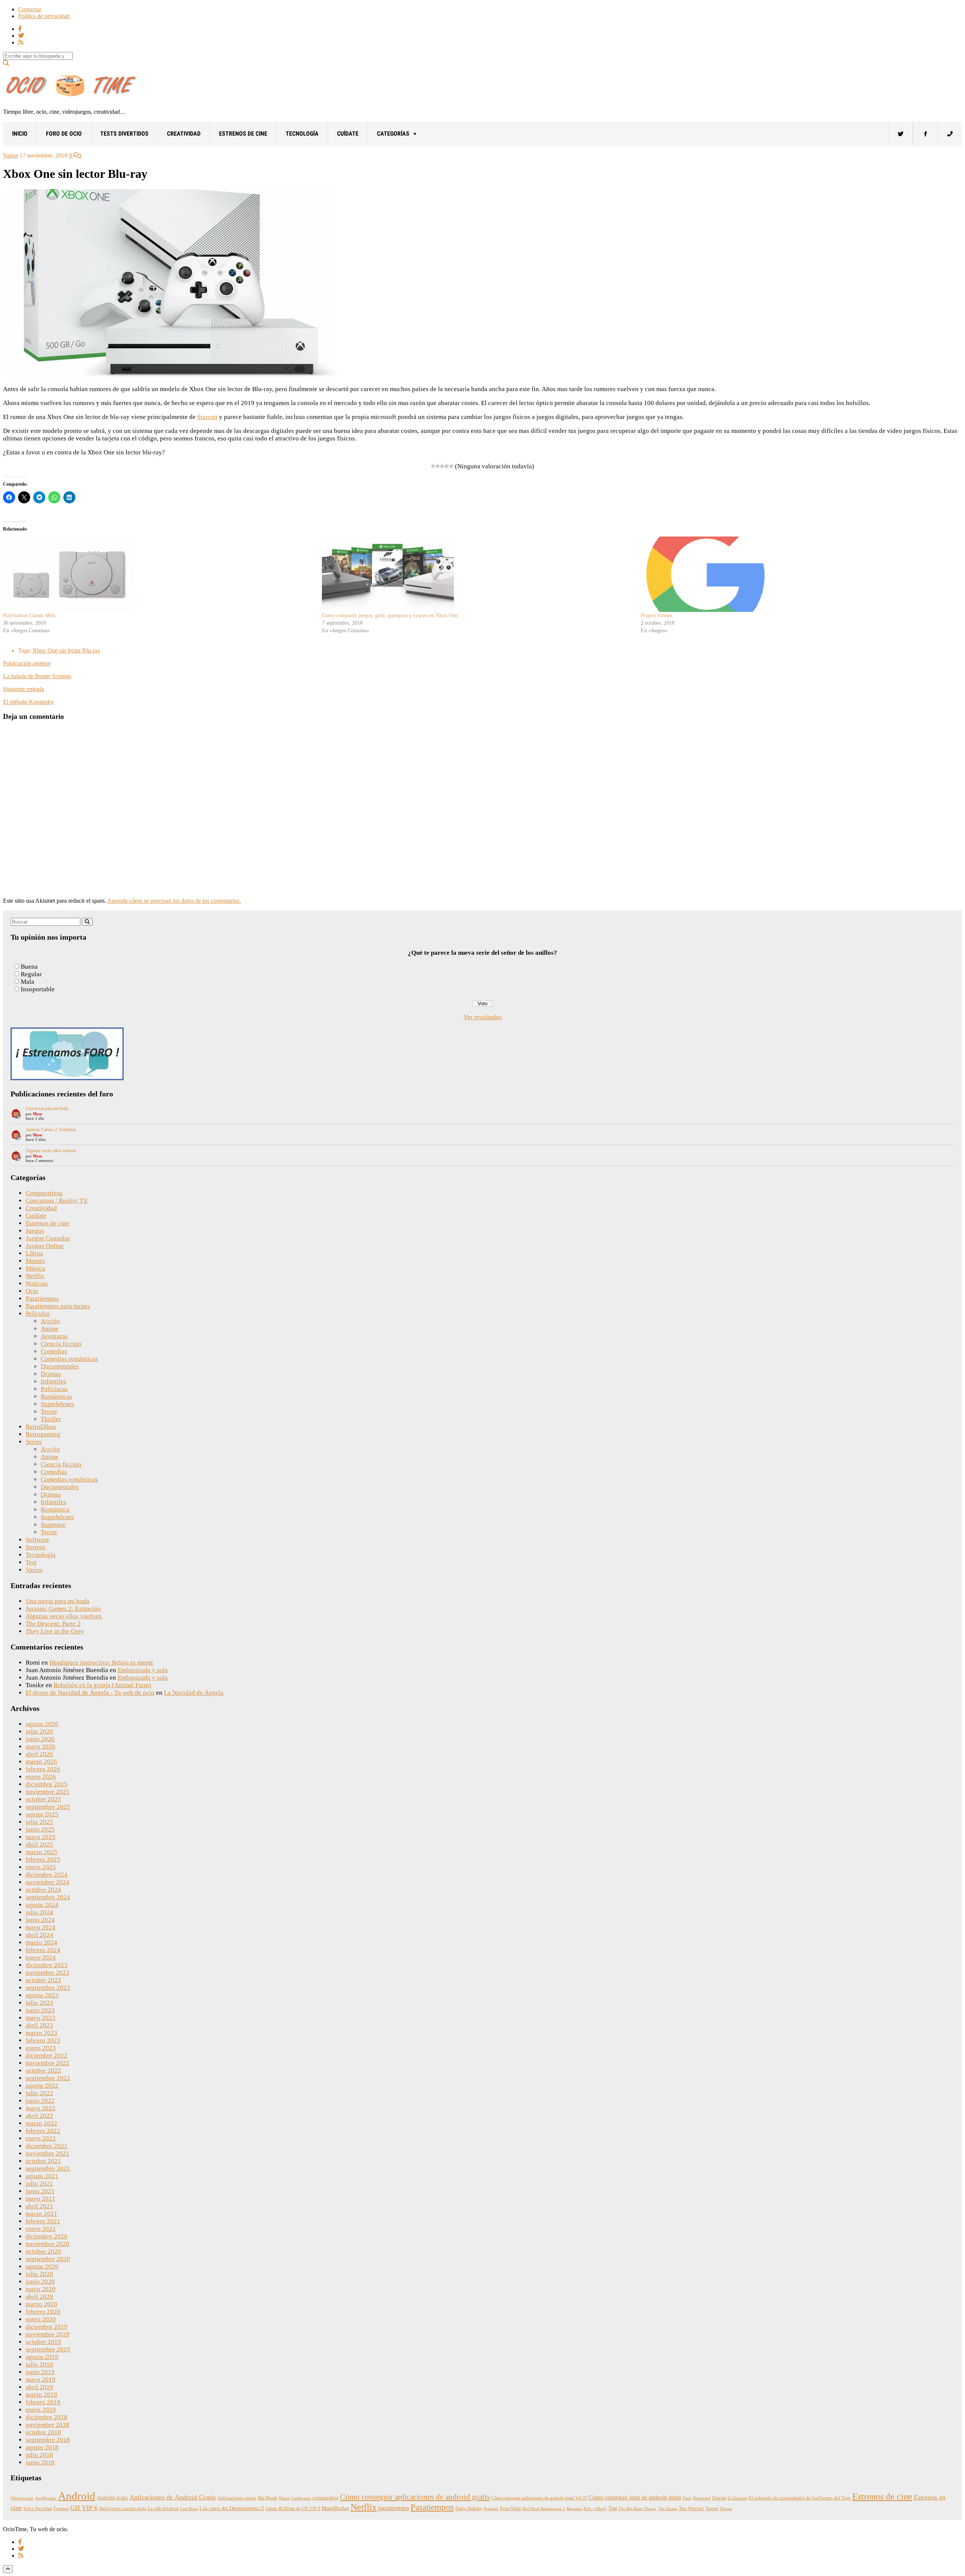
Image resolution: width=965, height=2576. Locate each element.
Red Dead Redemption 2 (544, 2509)
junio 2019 (40, 2372)
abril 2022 (39, 2116)
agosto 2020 (42, 2266)
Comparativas (44, 1193)
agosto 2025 (42, 1814)
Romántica (55, 1510)
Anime (50, 1329)
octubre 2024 (43, 1890)
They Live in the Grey (55, 1631)
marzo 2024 (41, 1942)
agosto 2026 (42, 1724)
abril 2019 (39, 2387)
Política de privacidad (44, 16)
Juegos (35, 1231)
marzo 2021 (41, 2214)
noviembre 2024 (47, 1882)
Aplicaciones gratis (237, 2498)
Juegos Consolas (48, 1238)
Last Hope (189, 2509)
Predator (491, 2509)
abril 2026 (39, 1754)
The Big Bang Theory (638, 2509)
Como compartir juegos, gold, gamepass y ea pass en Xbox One (390, 615)
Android (77, 2496)
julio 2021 (39, 2184)
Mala (28, 982)
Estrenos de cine (243, 134)
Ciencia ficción (61, 1344)
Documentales (60, 1366)
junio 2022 (40, 2101)
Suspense (53, 1525)
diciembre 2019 (47, 2327)
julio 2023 (39, 2003)
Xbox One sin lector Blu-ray (66, 650)
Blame (284, 2498)
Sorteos (36, 1547)
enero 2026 (41, 1777)
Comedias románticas (69, 1359)
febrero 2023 (43, 2040)
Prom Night (510, 2509)
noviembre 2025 (47, 1792)
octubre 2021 (43, 2161)
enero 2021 (41, 2229)
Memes (35, 1261)
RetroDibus (41, 1427)
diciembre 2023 (47, 1965)
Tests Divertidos (124, 134)
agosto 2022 (42, 2086)
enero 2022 (41, 2138)
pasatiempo (394, 2508)
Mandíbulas (335, 2508)
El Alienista (737, 2498)
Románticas (56, 1397)
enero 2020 (41, 2319)
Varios (11, 155)
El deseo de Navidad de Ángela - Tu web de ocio (90, 1693)
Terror (49, 1412)
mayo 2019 (41, 2380)
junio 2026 (40, 1739)
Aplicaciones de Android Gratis (172, 2497)
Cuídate (348, 134)
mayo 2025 (41, 1837)
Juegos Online (45, 1246)
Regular (31, 974)
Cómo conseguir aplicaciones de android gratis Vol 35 (539, 2498)
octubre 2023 (43, 1980)
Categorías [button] (393, 134)
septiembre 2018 (48, 2440)
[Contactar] (950, 134)
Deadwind (702, 2498)
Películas (38, 1314)
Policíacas (54, 1389)
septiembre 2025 (48, 1807)
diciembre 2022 (47, 2055)
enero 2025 (41, 1867)
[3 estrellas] (442, 466)
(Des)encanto (22, 2498)
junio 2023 (40, 2010)
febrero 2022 (43, 2131)
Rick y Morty (595, 2509)
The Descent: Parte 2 (53, 1624)
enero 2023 (41, 2048)
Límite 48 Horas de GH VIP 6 (293, 2509)
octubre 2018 (43, 2432)
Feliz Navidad (38, 2509)
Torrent (712, 2509)
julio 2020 (39, 2274)
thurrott (207, 417)
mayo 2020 (41, 2289)
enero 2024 (41, 1958)
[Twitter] (901, 134)
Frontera (61, 2509)
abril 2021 (39, 2206)
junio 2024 (40, 1920)
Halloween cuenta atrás (123, 2509)
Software (38, 1540)
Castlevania (301, 2498)
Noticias (37, 1283)
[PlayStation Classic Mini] (159, 574)
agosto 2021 (42, 2176)
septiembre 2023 (48, 1988)
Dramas (51, 1374)
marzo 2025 (41, 1852)
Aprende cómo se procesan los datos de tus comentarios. (174, 901)
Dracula (719, 2498)
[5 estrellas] (451, 466)
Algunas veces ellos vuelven (51, 1151)
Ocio (32, 1291)
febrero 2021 (43, 2221)
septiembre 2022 (48, 2078)
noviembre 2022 (47, 2063)
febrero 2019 (43, 2402)
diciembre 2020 (47, 2236)
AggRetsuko (46, 2498)
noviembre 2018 (47, 2425)
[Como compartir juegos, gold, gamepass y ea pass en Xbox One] (478, 574)
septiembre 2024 (48, 1897)
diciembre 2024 (47, 1875)
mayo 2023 (41, 2018)
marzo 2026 (41, 1762)
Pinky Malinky (469, 2509)
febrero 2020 (43, 2312)
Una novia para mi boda (47, 1108)
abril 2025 (39, 1844)
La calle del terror (163, 2509)
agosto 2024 (42, 1905)
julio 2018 (39, 2455)
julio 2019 (39, 2364)
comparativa (325, 2498)
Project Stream (657, 615)
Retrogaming (43, 1434)
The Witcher (691, 2509)
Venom (726, 2509)
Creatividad (184, 134)
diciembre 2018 (47, 2417)
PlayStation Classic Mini (29, 615)
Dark (687, 2498)
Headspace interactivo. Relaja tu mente (101, 1663)
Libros (34, 1253)
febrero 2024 (43, 1950)
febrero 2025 (43, 1860)
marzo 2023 (41, 2033)
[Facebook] (925, 134)
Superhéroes (57, 1404)
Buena (29, 967)
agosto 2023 (42, 1995)
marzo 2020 (41, 2304)
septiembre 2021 (48, 2169)
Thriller (51, 1419)
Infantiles (54, 1381)
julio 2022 (39, 2093)
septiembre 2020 (48, 2259)
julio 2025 (39, 1822)
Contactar (30, 9)
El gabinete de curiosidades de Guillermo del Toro (800, 2498)
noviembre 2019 (47, 2334)
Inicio (20, 134)
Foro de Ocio (64, 134)
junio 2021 (40, 2191)
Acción (50, 1321)
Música (35, 1268)
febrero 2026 (43, 1769)
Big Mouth (268, 2498)
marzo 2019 (41, 2395)
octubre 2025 (43, 1799)
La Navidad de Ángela (194, 1693)
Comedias (54, 1351)
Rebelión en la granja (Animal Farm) (102, 1685)
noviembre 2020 (47, 2244)
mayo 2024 (41, 1927)
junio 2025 (40, 1829)
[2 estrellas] (438, 466)
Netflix (35, 1276)
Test (31, 1562)
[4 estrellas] (447, 466)
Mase (38, 1114)
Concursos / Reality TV (57, 1201)
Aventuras (54, 1336)
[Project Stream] (797, 574)
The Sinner (668, 2509)
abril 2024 (39, 1935)
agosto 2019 (42, 2357)
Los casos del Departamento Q (232, 2508)
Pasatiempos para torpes (58, 1306)
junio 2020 (40, 2282)
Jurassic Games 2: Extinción (51, 1130)
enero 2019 (41, 2410)
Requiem (574, 2509)
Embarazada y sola (143, 1670)
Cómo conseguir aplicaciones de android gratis (415, 2497)
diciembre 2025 (47, 1784)
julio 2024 (39, 1912)
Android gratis (112, 2498)
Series (34, 1442)
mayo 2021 (41, 2199)
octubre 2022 (43, 2071)
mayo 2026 (41, 1747)
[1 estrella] (433, 466)
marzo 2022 (41, 2123)
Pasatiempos (42, 1299)
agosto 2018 (42, 2447)
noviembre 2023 (47, 1973)
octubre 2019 (43, 2342)
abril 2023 (39, 2025)
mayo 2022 (41, 2108)
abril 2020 (39, 2297)
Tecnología (302, 134)
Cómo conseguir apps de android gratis (635, 2497)
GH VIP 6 (84, 2508)
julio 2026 (39, 1731)
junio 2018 (40, 2462)
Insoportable (38, 989)
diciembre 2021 (47, 2146)
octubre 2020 (43, 2251)
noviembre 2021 (47, 2153)
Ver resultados (483, 1017)
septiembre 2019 (48, 2349)
